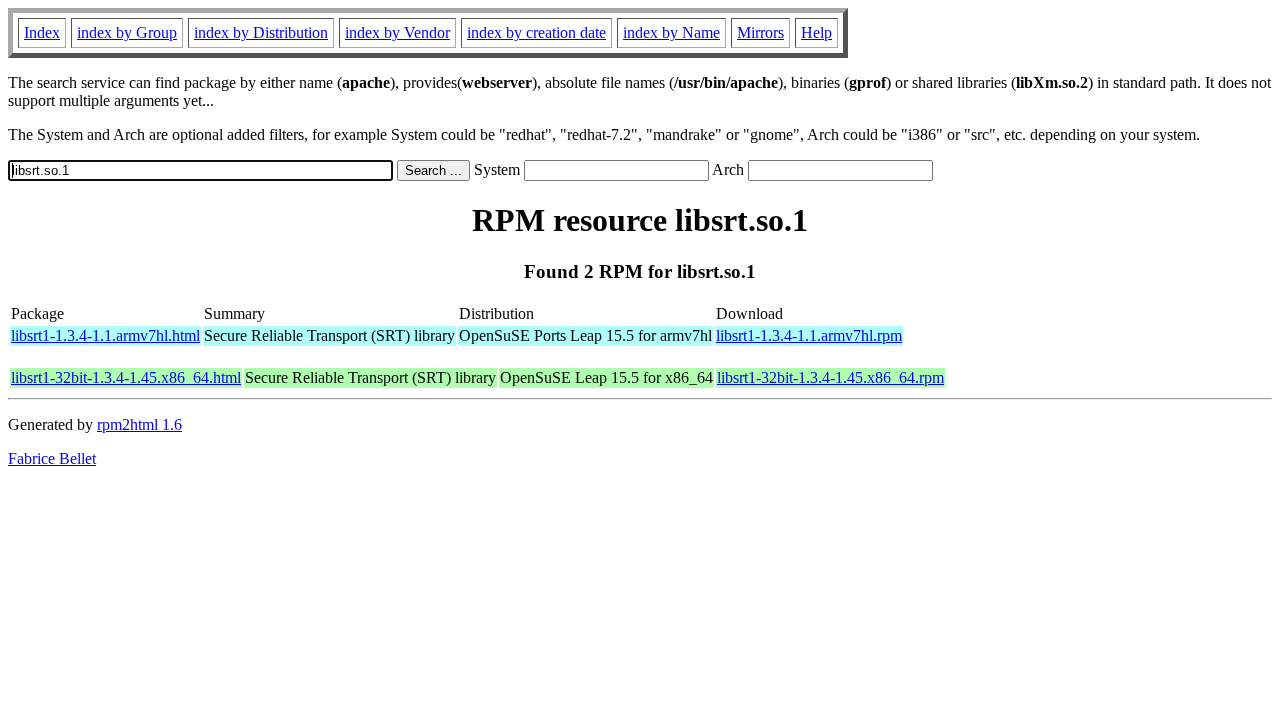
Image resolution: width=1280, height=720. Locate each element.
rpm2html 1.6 (139, 424)
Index (42, 32)
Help (816, 32)
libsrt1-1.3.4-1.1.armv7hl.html (105, 335)
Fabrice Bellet (52, 458)
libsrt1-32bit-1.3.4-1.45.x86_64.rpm (830, 377)
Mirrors (760, 32)
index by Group (127, 32)
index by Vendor (397, 32)
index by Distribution (261, 32)
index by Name (671, 32)
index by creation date (536, 32)
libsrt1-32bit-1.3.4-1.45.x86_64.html (126, 377)
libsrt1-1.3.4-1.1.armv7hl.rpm (809, 335)
